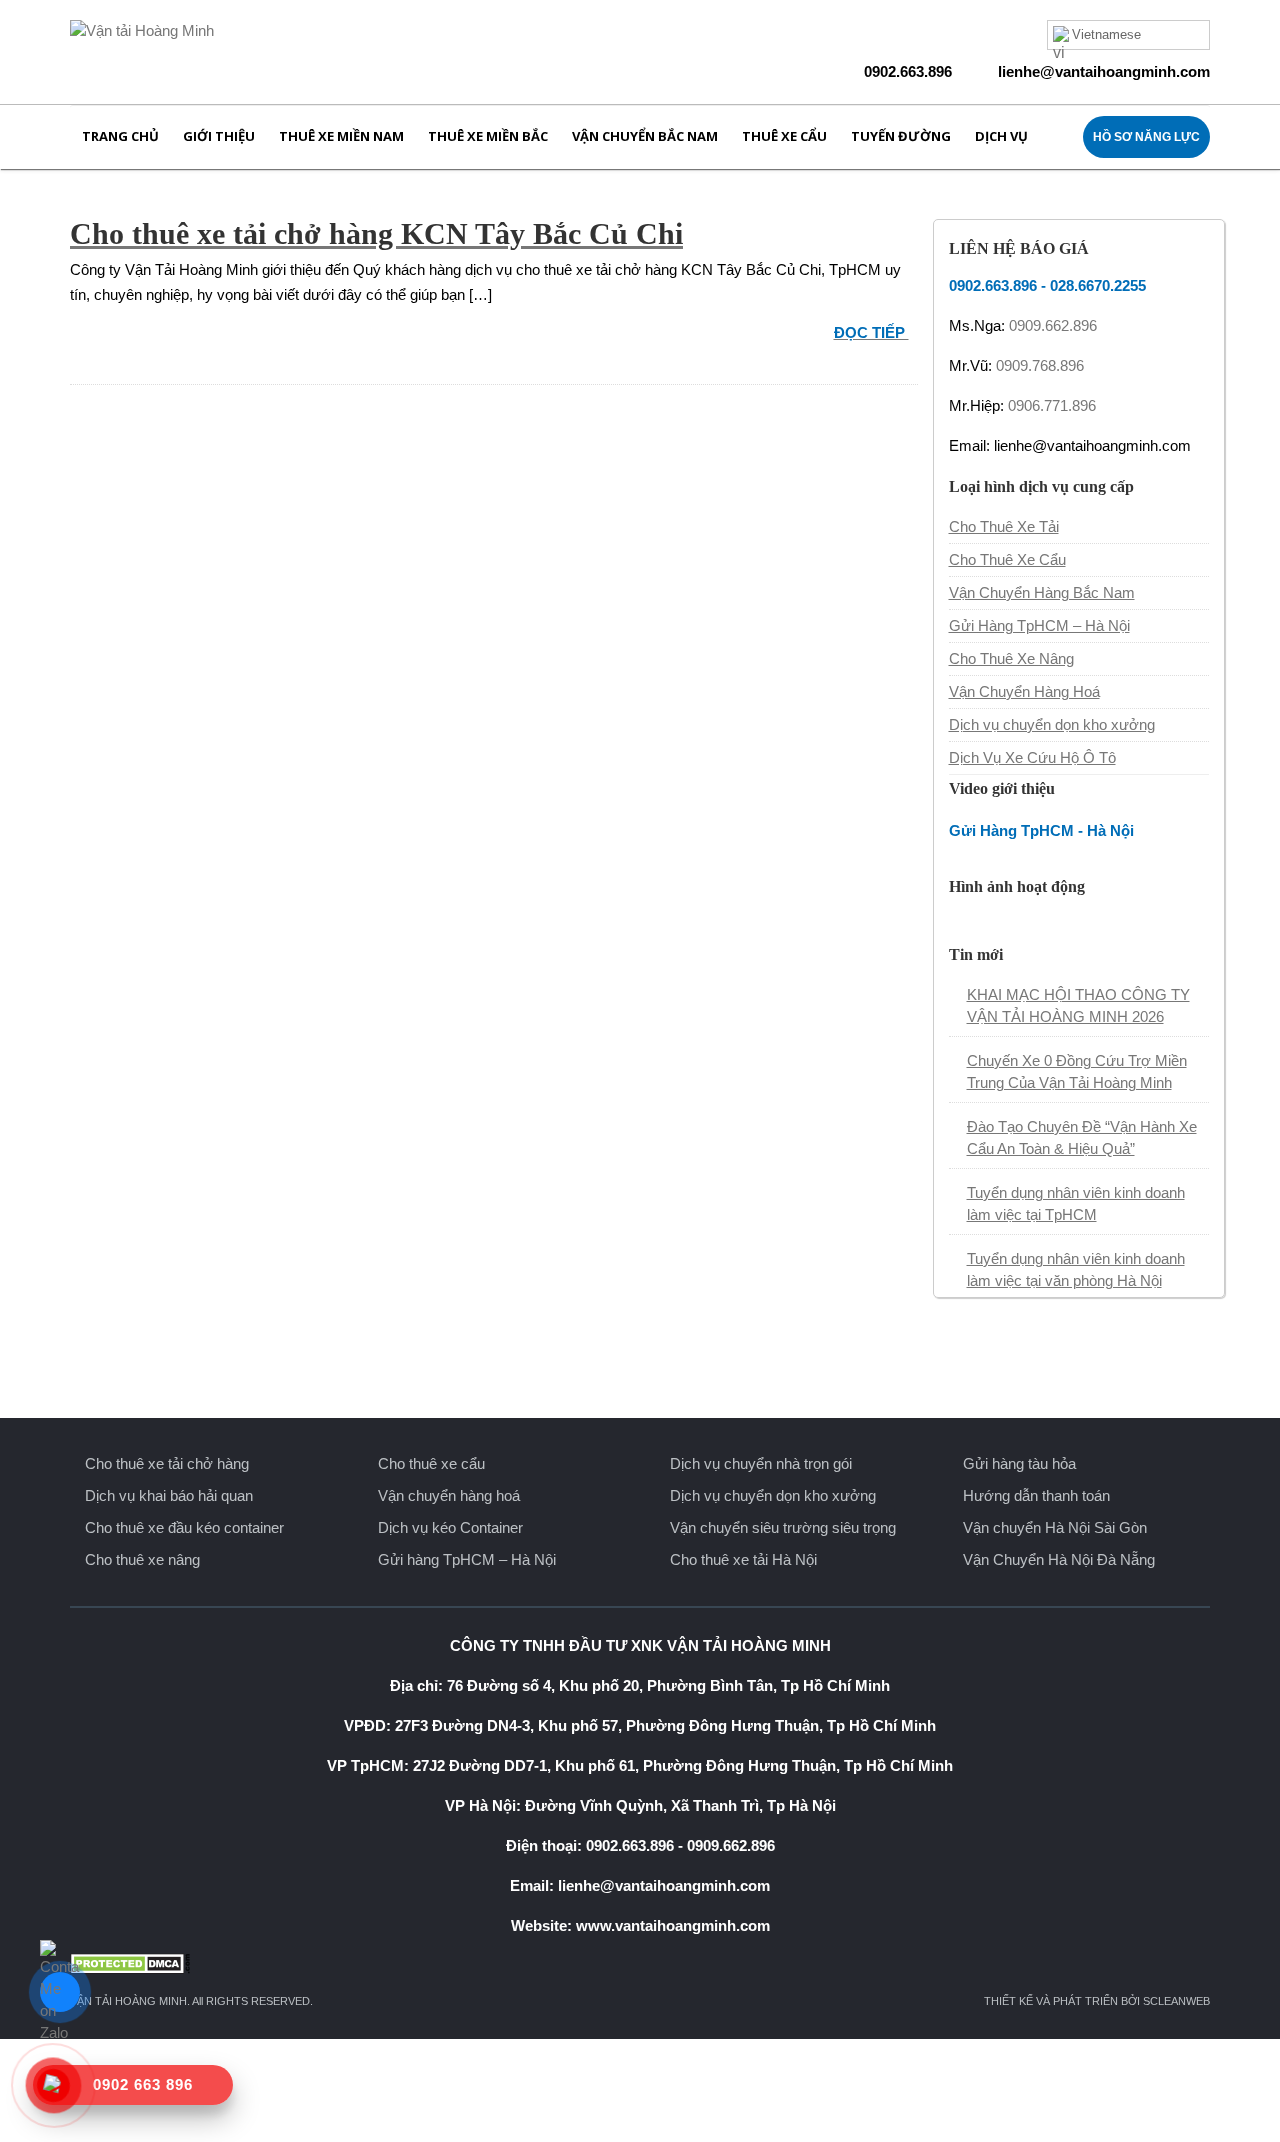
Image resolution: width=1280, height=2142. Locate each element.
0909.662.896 (1053, 325)
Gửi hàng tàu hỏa (1019, 1463)
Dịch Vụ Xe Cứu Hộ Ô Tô (1032, 757)
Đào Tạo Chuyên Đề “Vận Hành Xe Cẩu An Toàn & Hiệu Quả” (1082, 1137)
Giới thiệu (219, 136)
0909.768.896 (1040, 365)
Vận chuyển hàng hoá (449, 1495)
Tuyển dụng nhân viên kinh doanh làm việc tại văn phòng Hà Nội (1076, 1269)
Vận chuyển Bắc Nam (645, 136)
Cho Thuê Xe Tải (1004, 526)
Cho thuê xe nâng (142, 1559)
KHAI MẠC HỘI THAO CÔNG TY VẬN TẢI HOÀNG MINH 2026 (1078, 1005)
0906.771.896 (1052, 405)
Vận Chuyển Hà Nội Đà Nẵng (1059, 1559)
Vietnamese (1106, 34)
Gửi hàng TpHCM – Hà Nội (467, 1559)
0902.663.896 (908, 71)
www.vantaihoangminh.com (673, 1925)
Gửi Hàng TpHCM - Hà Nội (1041, 830)
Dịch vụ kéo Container (450, 1527)
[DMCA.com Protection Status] (640, 1963)
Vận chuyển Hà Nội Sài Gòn (1055, 1527)
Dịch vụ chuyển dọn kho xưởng (1052, 724)
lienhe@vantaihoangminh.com (1104, 71)
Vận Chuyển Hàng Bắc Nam (1042, 592)
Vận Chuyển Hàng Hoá (1024, 691)
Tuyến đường (901, 136)
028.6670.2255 (1098, 285)
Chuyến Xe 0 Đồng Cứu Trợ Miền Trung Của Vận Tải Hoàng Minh (1077, 1071)
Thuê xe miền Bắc (488, 136)
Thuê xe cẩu (784, 136)
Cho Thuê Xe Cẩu (1007, 559)
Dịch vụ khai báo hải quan (169, 1495)
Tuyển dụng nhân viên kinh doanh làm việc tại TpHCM (1076, 1203)
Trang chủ (120, 136)
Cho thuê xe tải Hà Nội (743, 1559)
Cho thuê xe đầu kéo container (184, 1527)
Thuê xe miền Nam (341, 136)
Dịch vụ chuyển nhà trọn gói (761, 1463)
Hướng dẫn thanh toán (1036, 1495)
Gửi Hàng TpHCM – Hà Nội (1039, 625)
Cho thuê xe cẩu (431, 1463)
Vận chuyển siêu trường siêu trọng (783, 1527)
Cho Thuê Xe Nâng (1011, 658)
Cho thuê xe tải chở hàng (167, 1463)
